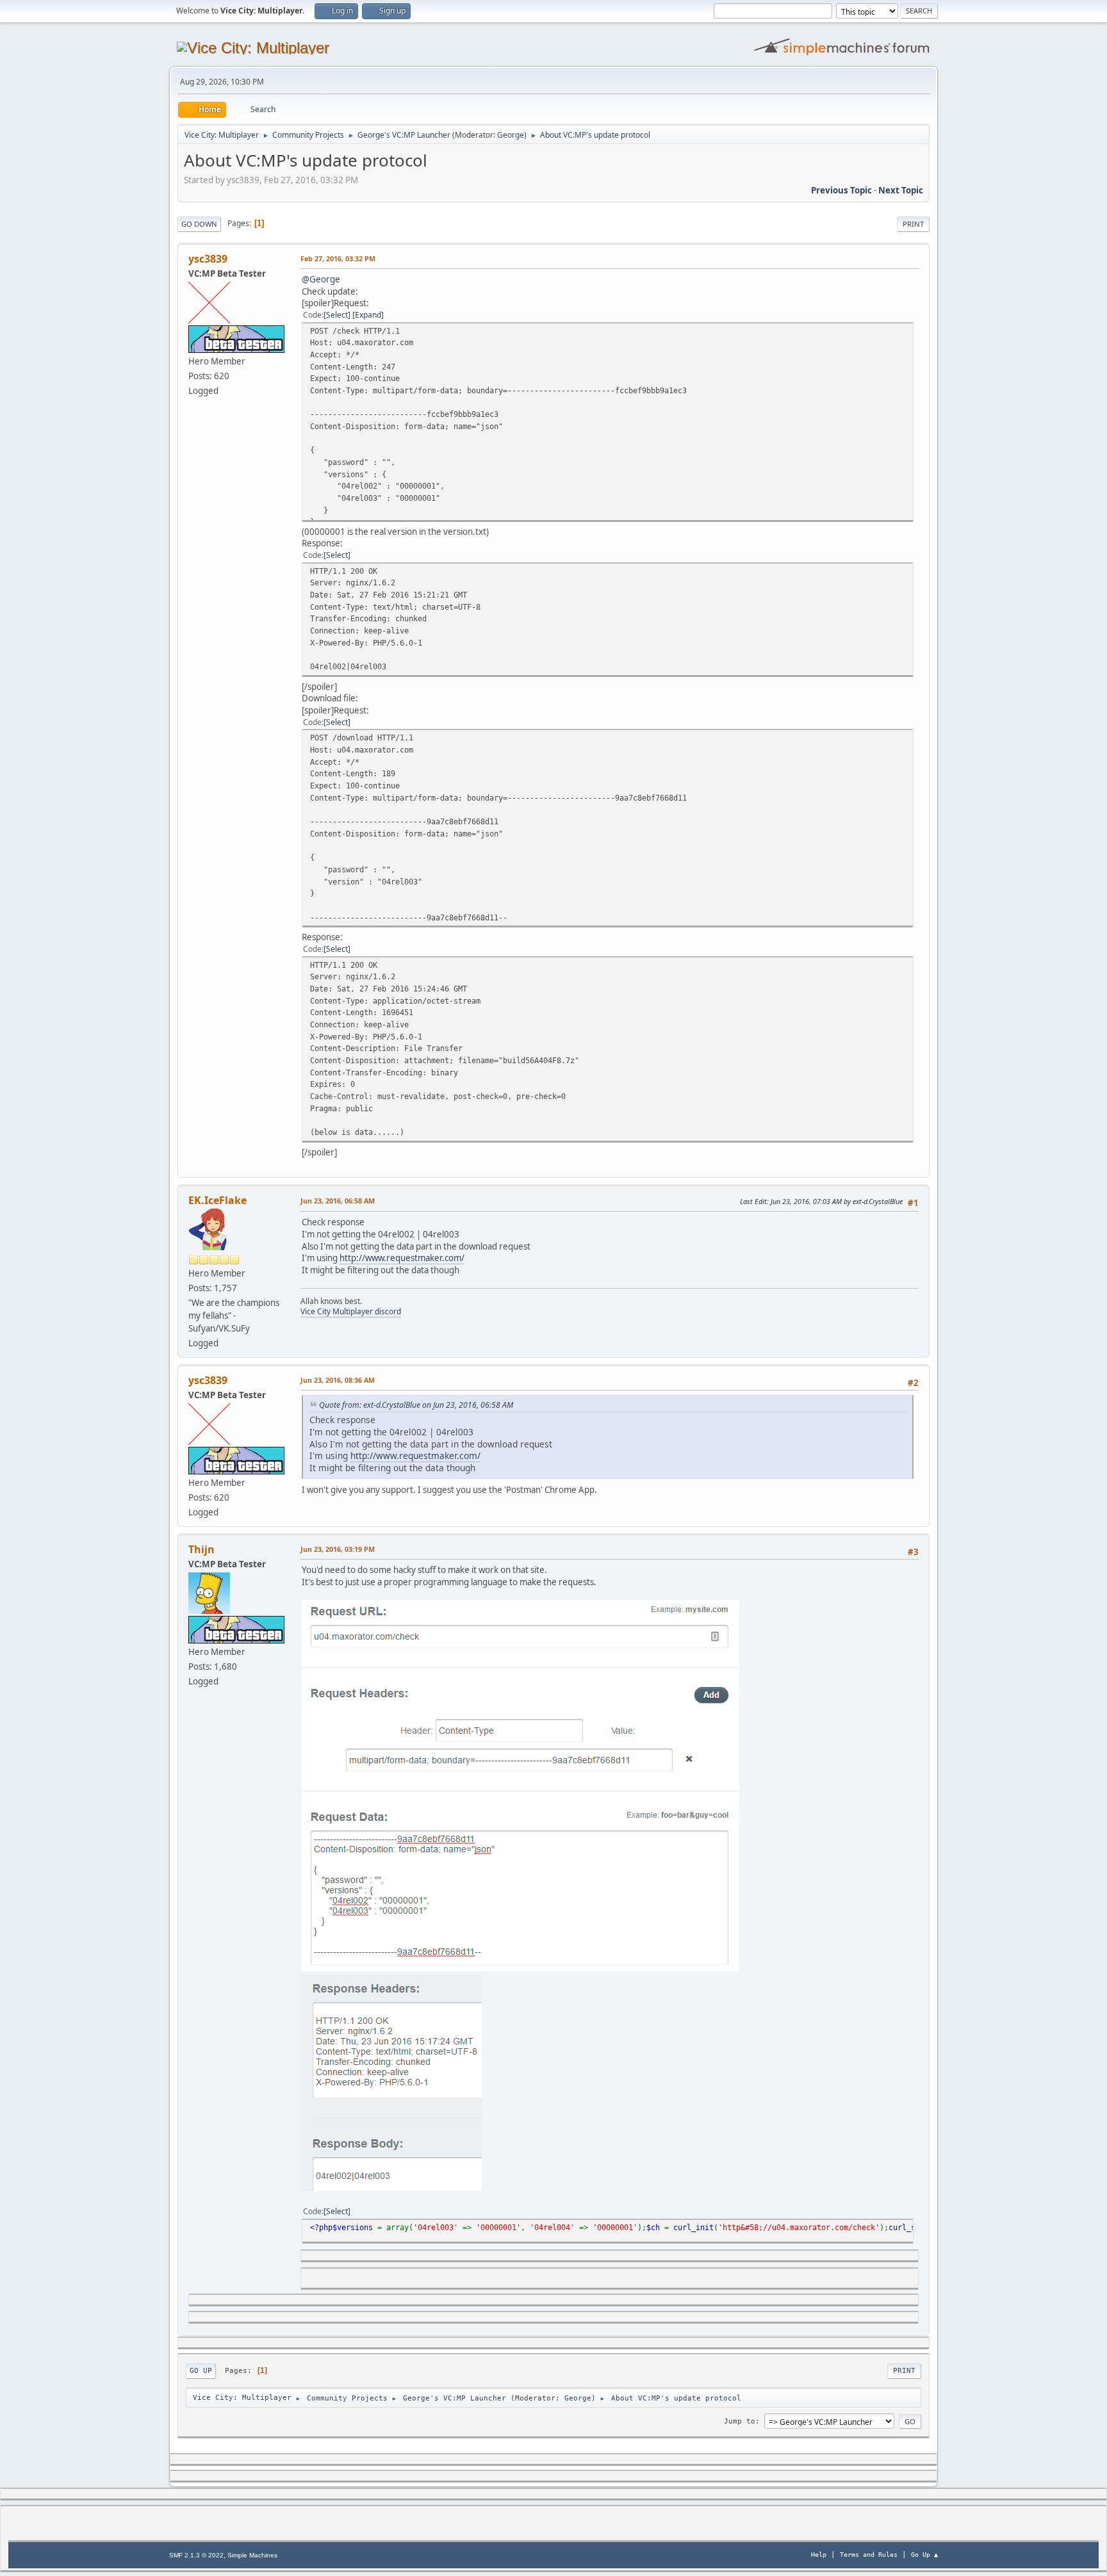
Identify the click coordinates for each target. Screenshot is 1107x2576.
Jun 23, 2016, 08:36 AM (338, 1380)
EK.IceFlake (217, 1200)
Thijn (201, 1549)
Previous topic (841, 190)
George (511, 135)
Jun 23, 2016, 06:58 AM (338, 1201)
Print (913, 224)
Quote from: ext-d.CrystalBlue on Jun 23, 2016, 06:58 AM (416, 1405)
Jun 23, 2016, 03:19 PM (338, 1549)
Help (819, 2555)
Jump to (740, 2421)
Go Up (201, 2371)
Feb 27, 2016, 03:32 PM (338, 258)
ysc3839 (208, 259)
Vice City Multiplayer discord (351, 1311)
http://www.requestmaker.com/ (402, 1258)
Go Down (199, 224)
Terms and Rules (869, 2555)
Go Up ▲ (924, 2555)
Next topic (901, 190)
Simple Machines (252, 2555)
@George (321, 279)
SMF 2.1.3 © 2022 (196, 2555)
